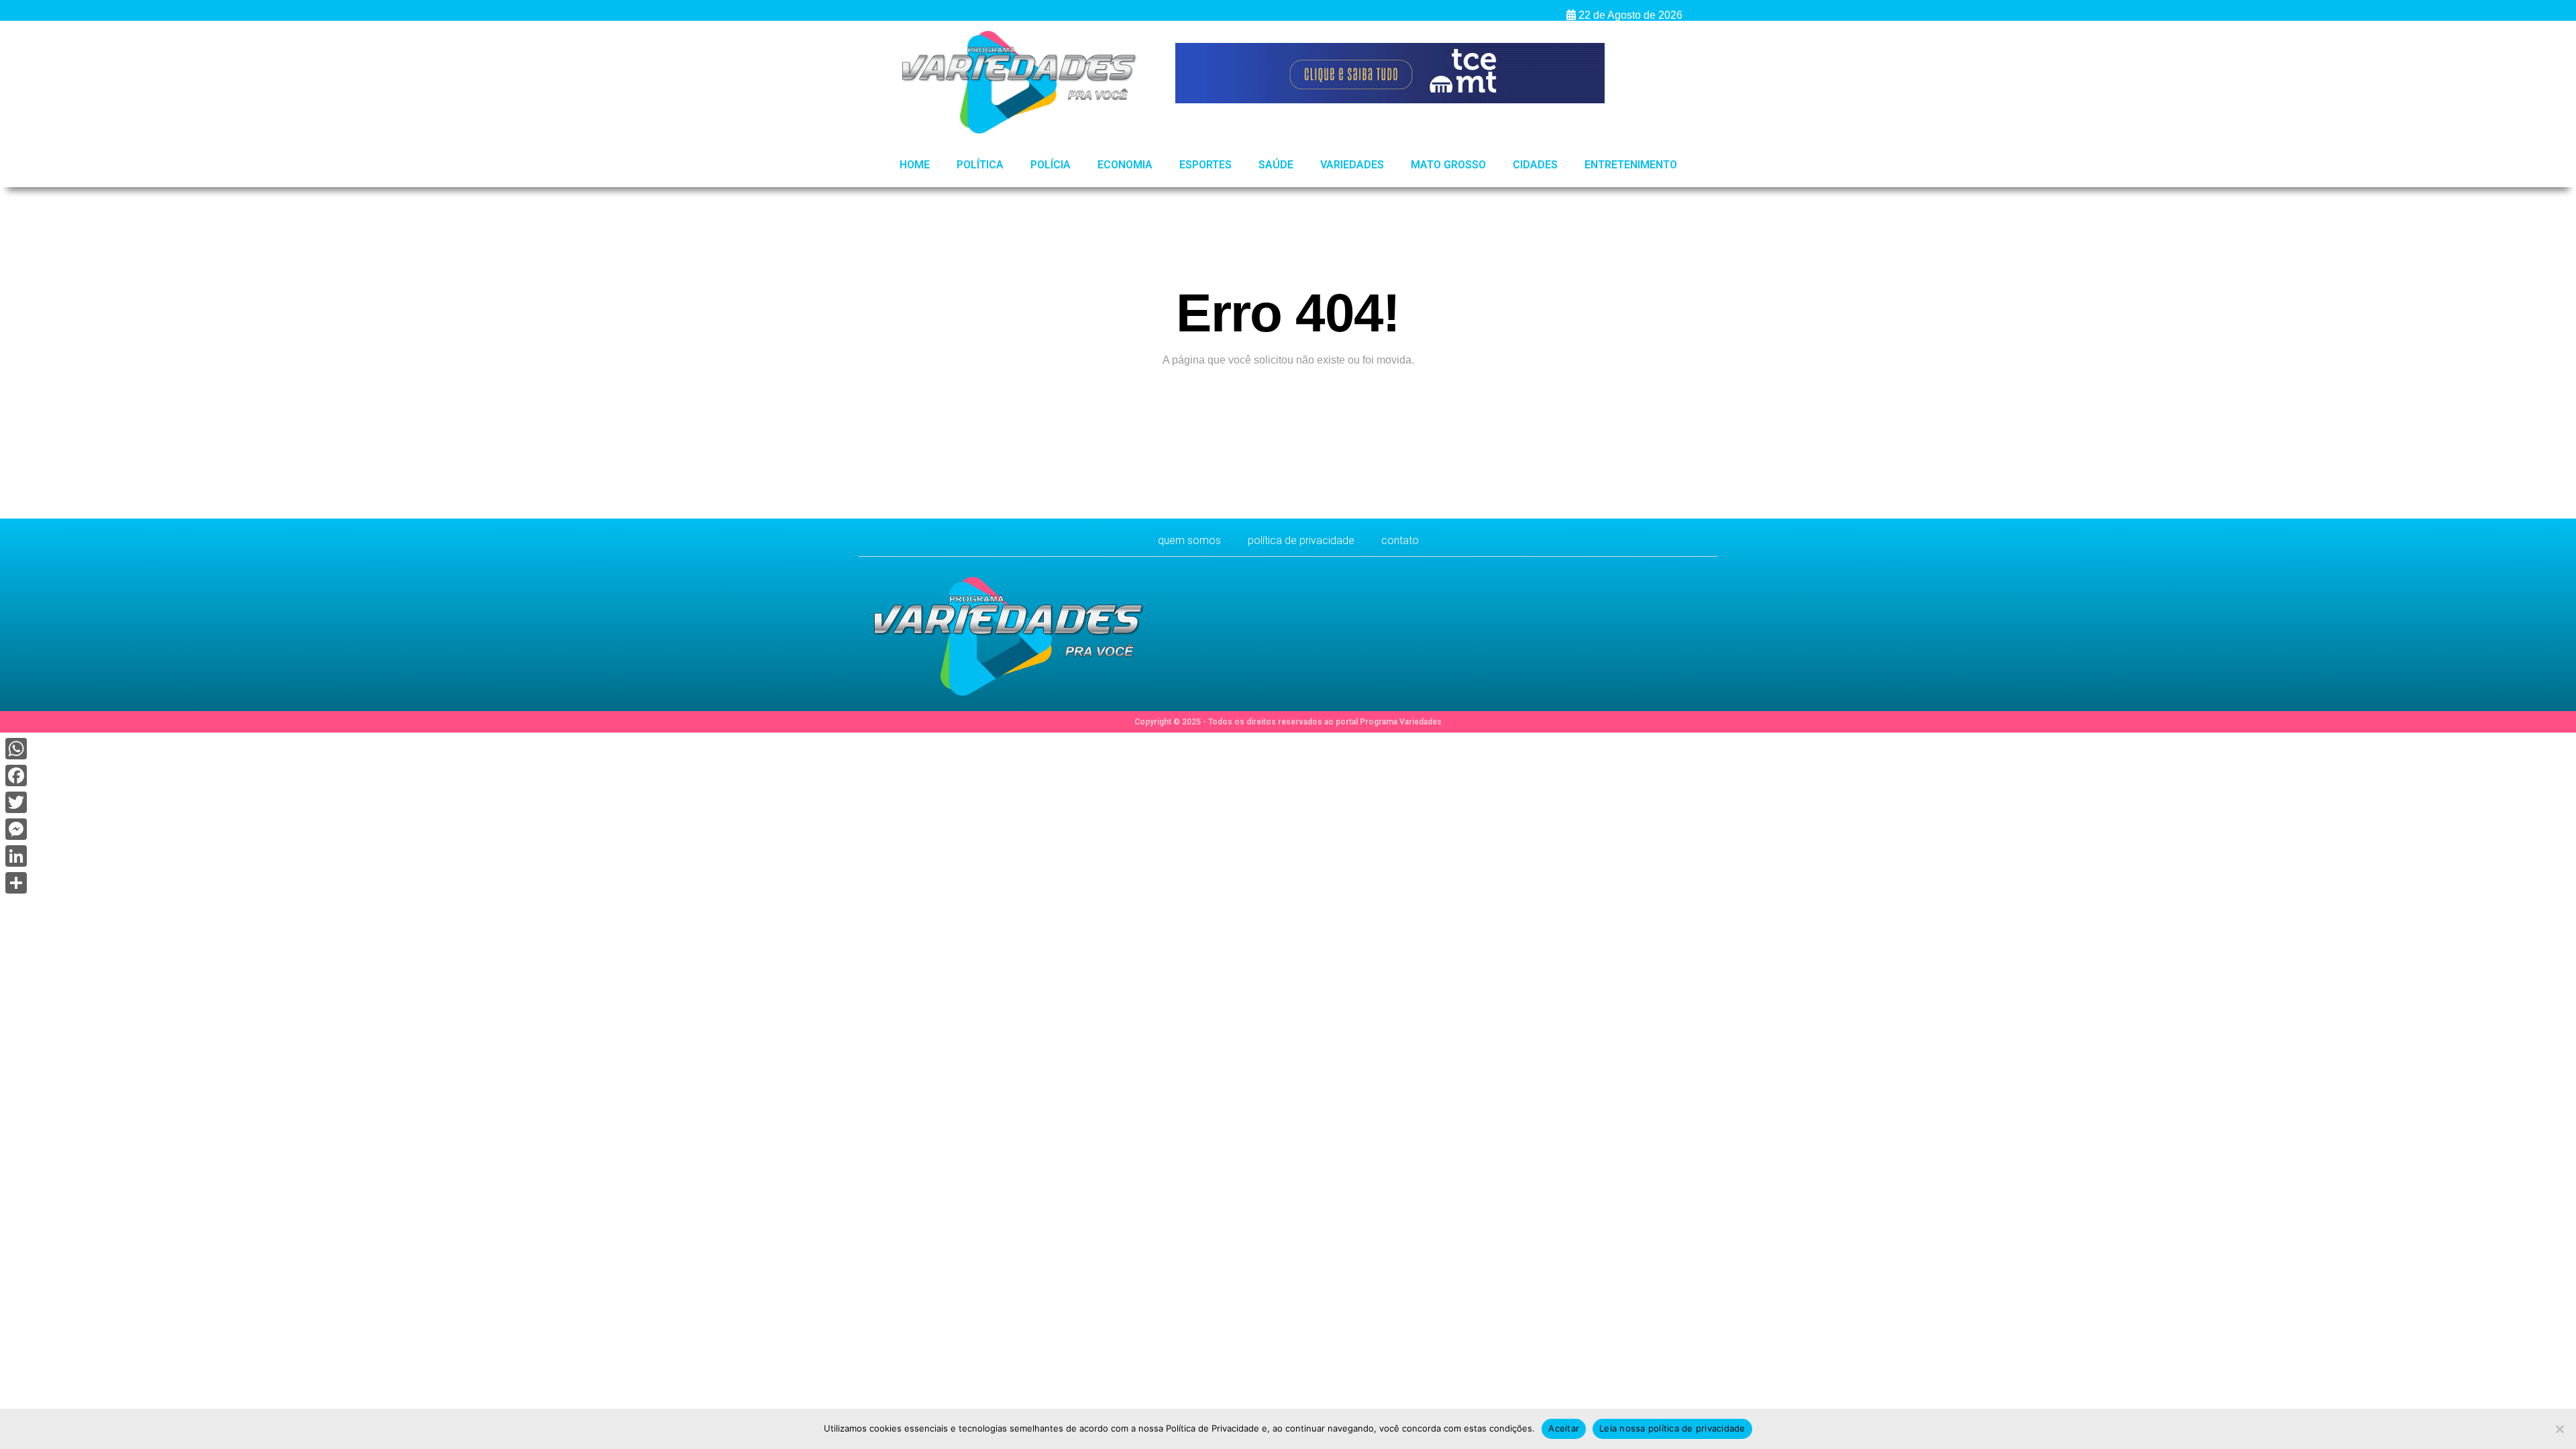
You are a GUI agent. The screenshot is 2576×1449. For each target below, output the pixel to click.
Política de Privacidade (1301, 540)
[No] (2559, 1429)
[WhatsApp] (16, 749)
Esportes (1205, 165)
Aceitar (1564, 1428)
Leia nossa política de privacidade (1672, 1428)
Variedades (1352, 165)
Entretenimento (1631, 165)
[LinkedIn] (16, 856)
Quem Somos (1189, 540)
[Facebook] (16, 775)
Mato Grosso (1448, 165)
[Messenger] (16, 829)
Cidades (1535, 165)
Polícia (1051, 165)
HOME (915, 165)
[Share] (16, 883)
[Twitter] (16, 802)
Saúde (1276, 165)
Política (980, 165)
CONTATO (1400, 540)
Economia (1125, 165)
